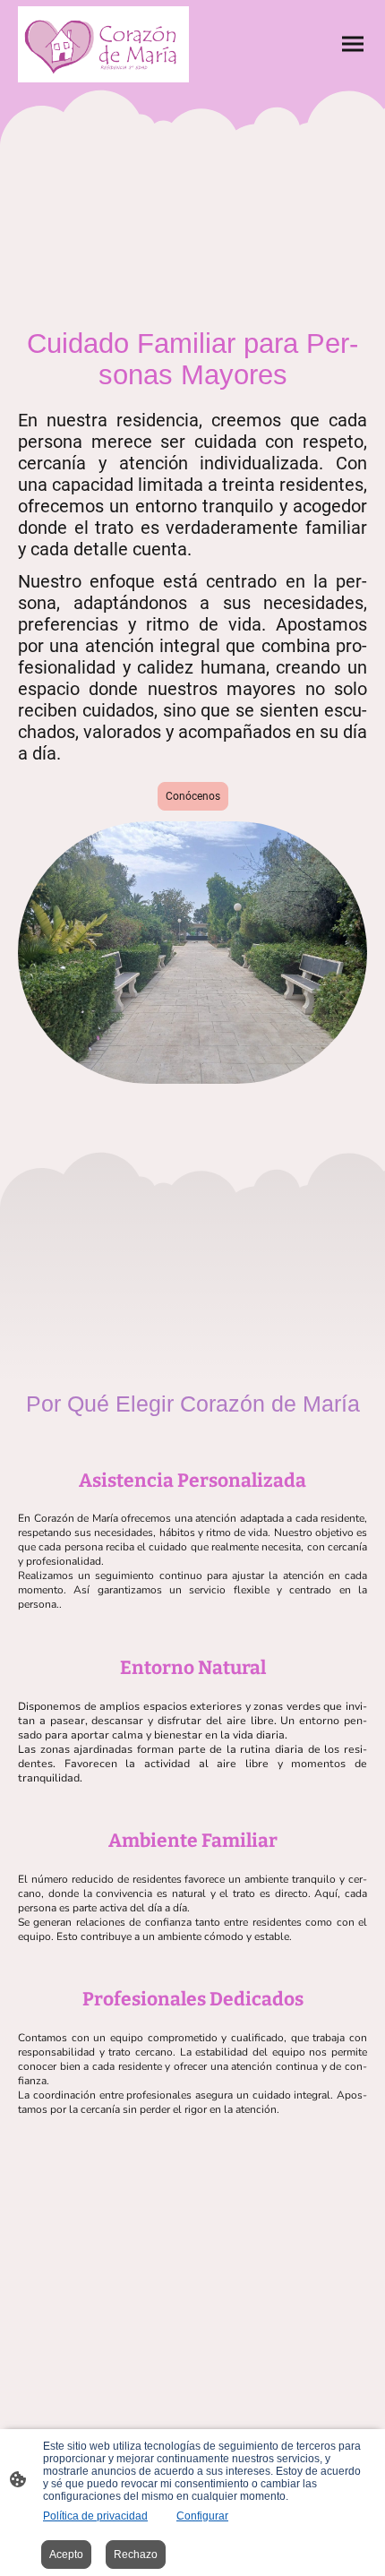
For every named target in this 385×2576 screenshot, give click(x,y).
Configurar (202, 2516)
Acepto (66, 2555)
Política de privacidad (95, 2516)
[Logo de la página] (103, 44)
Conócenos (193, 796)
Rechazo (136, 2555)
